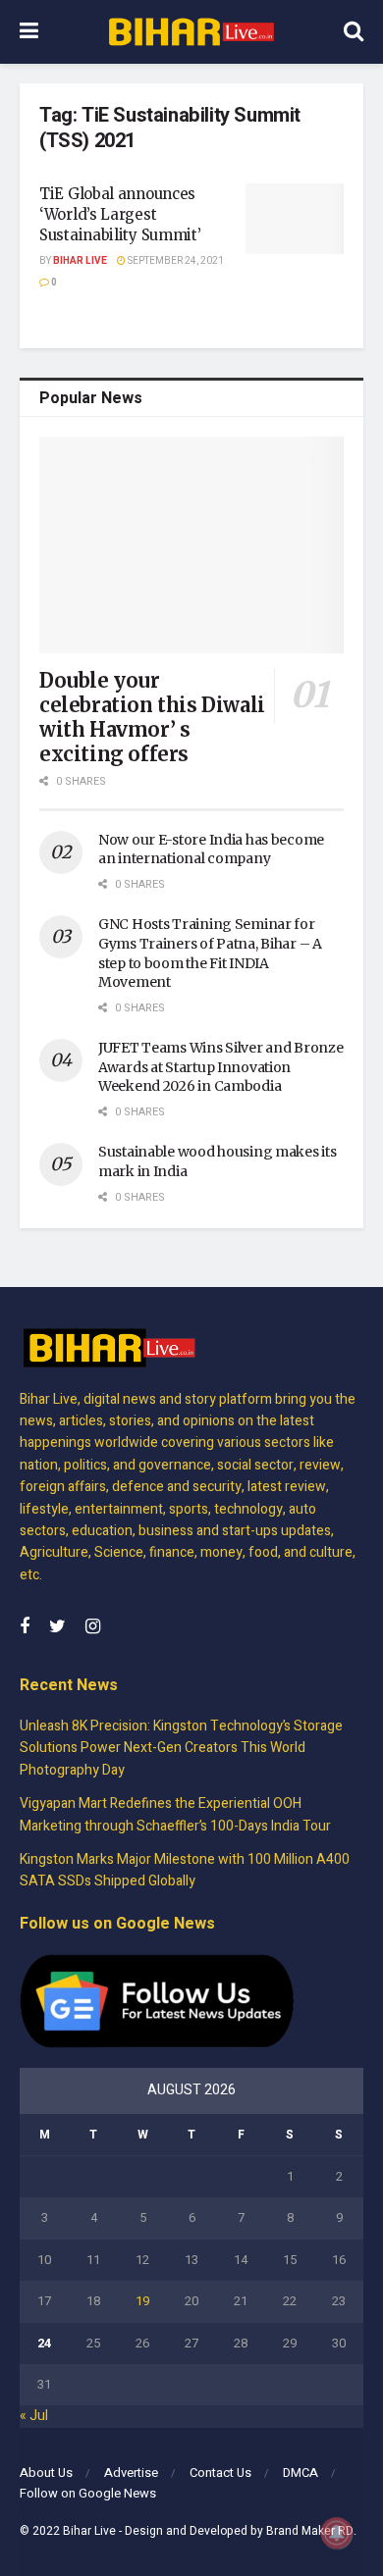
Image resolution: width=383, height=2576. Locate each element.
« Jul (34, 2416)
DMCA (301, 2473)
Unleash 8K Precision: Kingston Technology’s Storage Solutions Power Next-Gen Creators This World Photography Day (181, 1748)
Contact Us (220, 2473)
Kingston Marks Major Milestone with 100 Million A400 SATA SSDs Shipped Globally (185, 1870)
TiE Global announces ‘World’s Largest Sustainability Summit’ (120, 214)
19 (142, 2301)
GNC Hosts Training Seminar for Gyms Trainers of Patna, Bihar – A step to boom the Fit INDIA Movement (210, 953)
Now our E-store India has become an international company (211, 850)
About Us (46, 2473)
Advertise (131, 2473)
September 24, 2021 (175, 261)
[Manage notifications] (337, 2533)
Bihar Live (80, 261)
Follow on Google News (88, 2493)
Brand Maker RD (310, 2531)
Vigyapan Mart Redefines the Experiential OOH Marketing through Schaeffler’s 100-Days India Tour (175, 1814)
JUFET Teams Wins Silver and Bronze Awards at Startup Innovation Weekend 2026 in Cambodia (220, 1067)
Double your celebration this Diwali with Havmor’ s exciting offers (152, 717)
